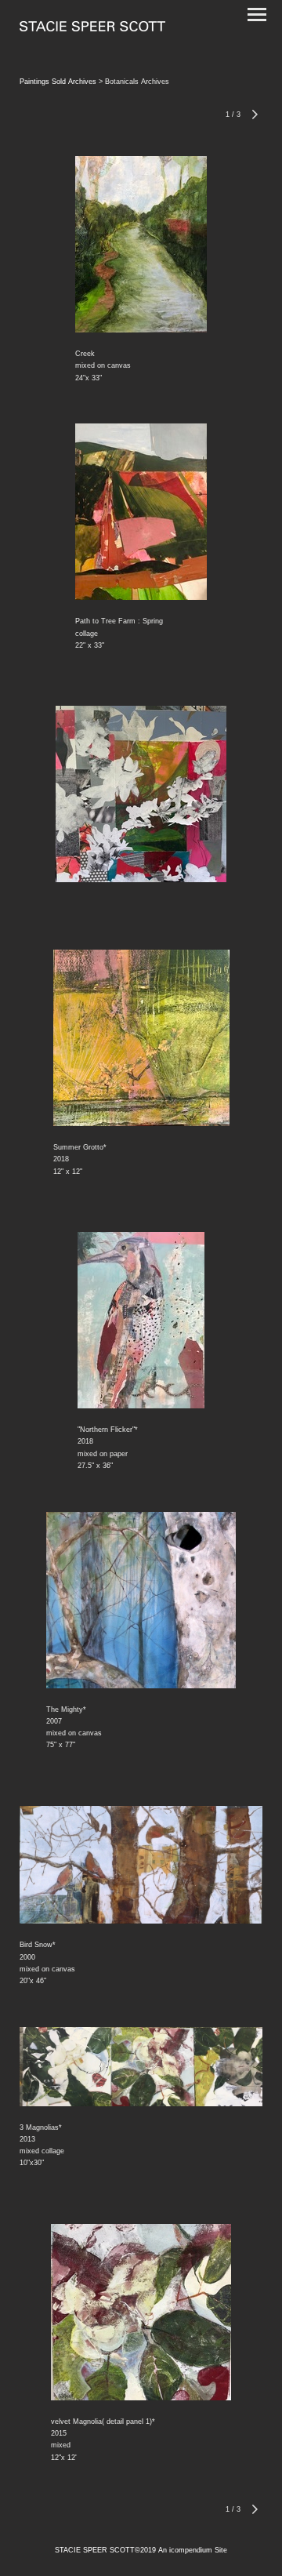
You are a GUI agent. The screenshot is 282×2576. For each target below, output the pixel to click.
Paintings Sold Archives (58, 82)
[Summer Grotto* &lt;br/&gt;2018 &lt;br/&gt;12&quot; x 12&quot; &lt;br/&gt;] (141, 1038)
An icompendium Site (193, 2550)
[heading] (92, 28)
